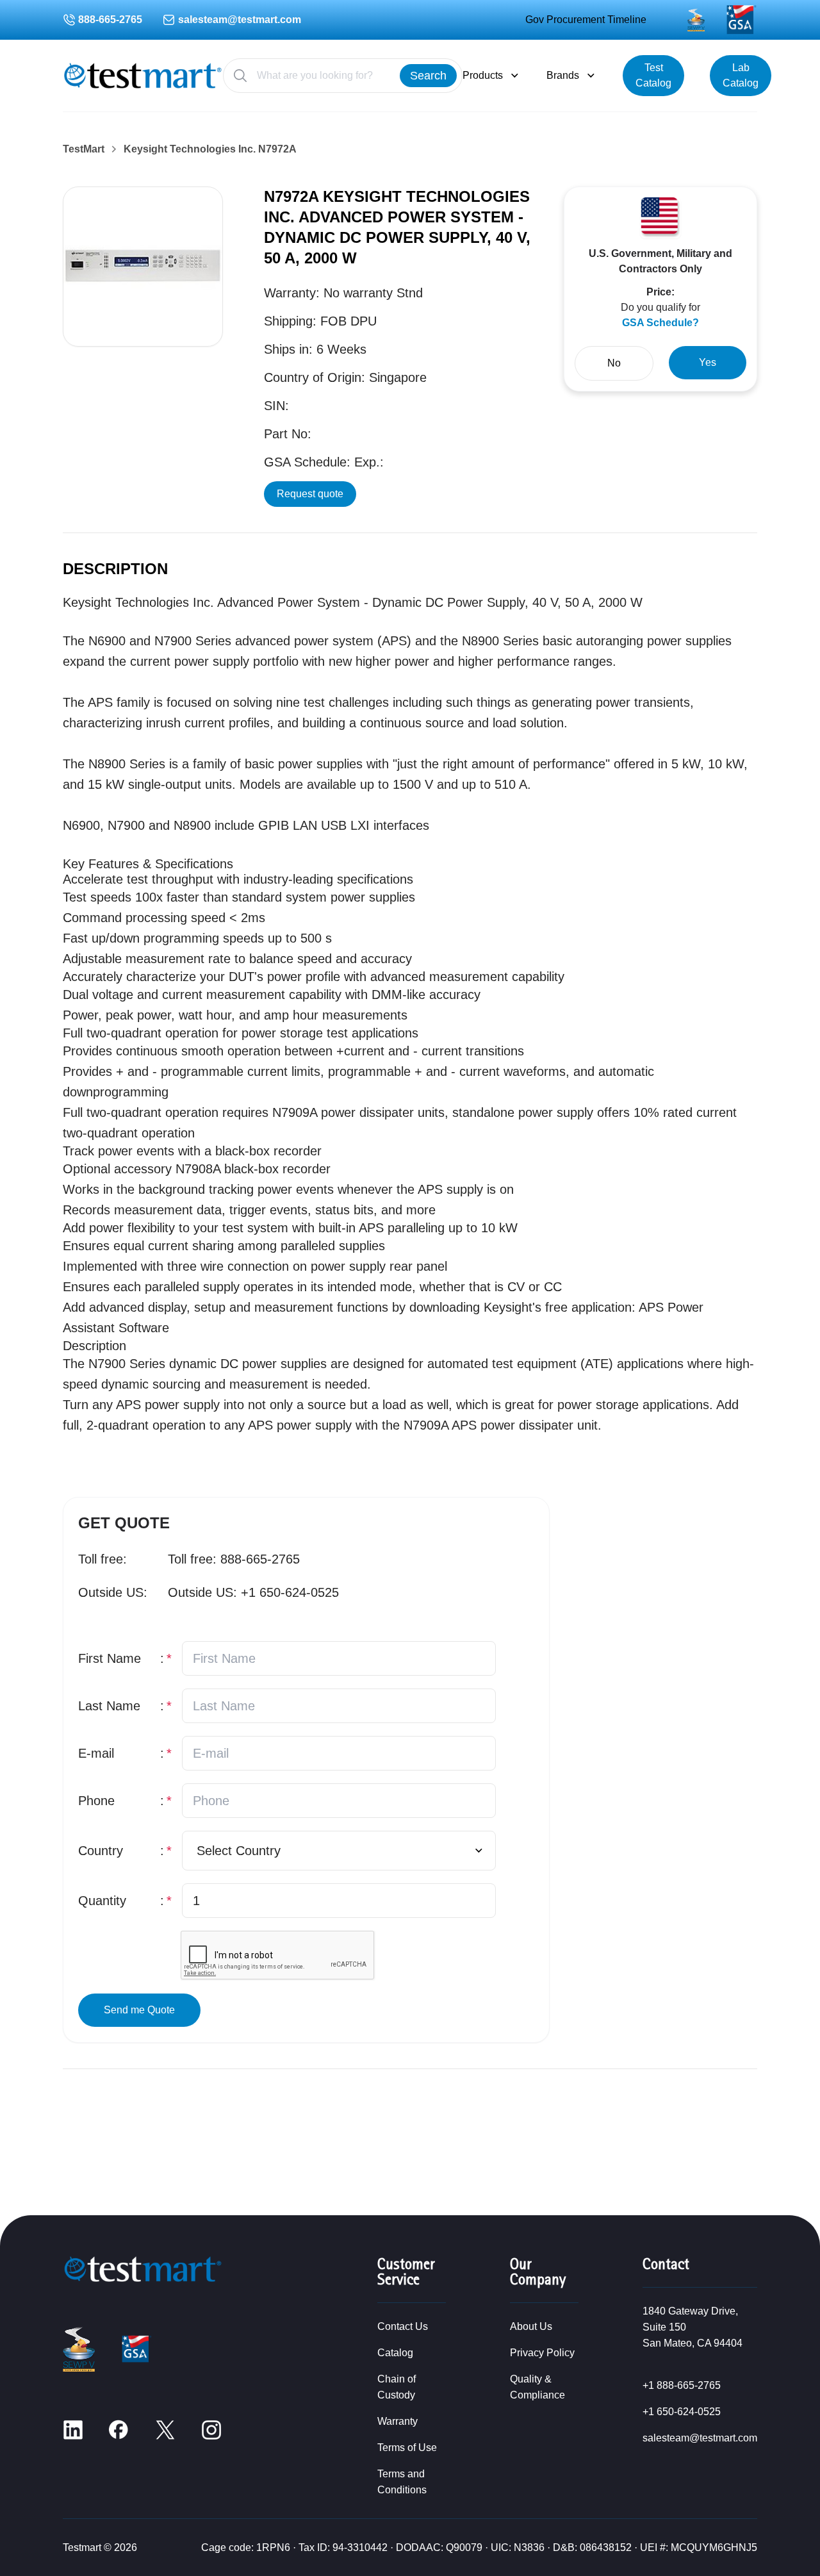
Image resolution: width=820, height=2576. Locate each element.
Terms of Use (407, 2448)
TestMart (84, 149)
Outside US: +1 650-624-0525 (253, 1592)
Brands (563, 75)
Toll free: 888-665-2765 (234, 1559)
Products (483, 75)
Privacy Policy (542, 2353)
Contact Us (403, 2326)
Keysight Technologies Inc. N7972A (210, 149)
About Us (531, 2326)
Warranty (398, 2421)
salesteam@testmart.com (240, 20)
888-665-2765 (110, 20)
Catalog (395, 2353)
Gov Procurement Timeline (586, 20)
